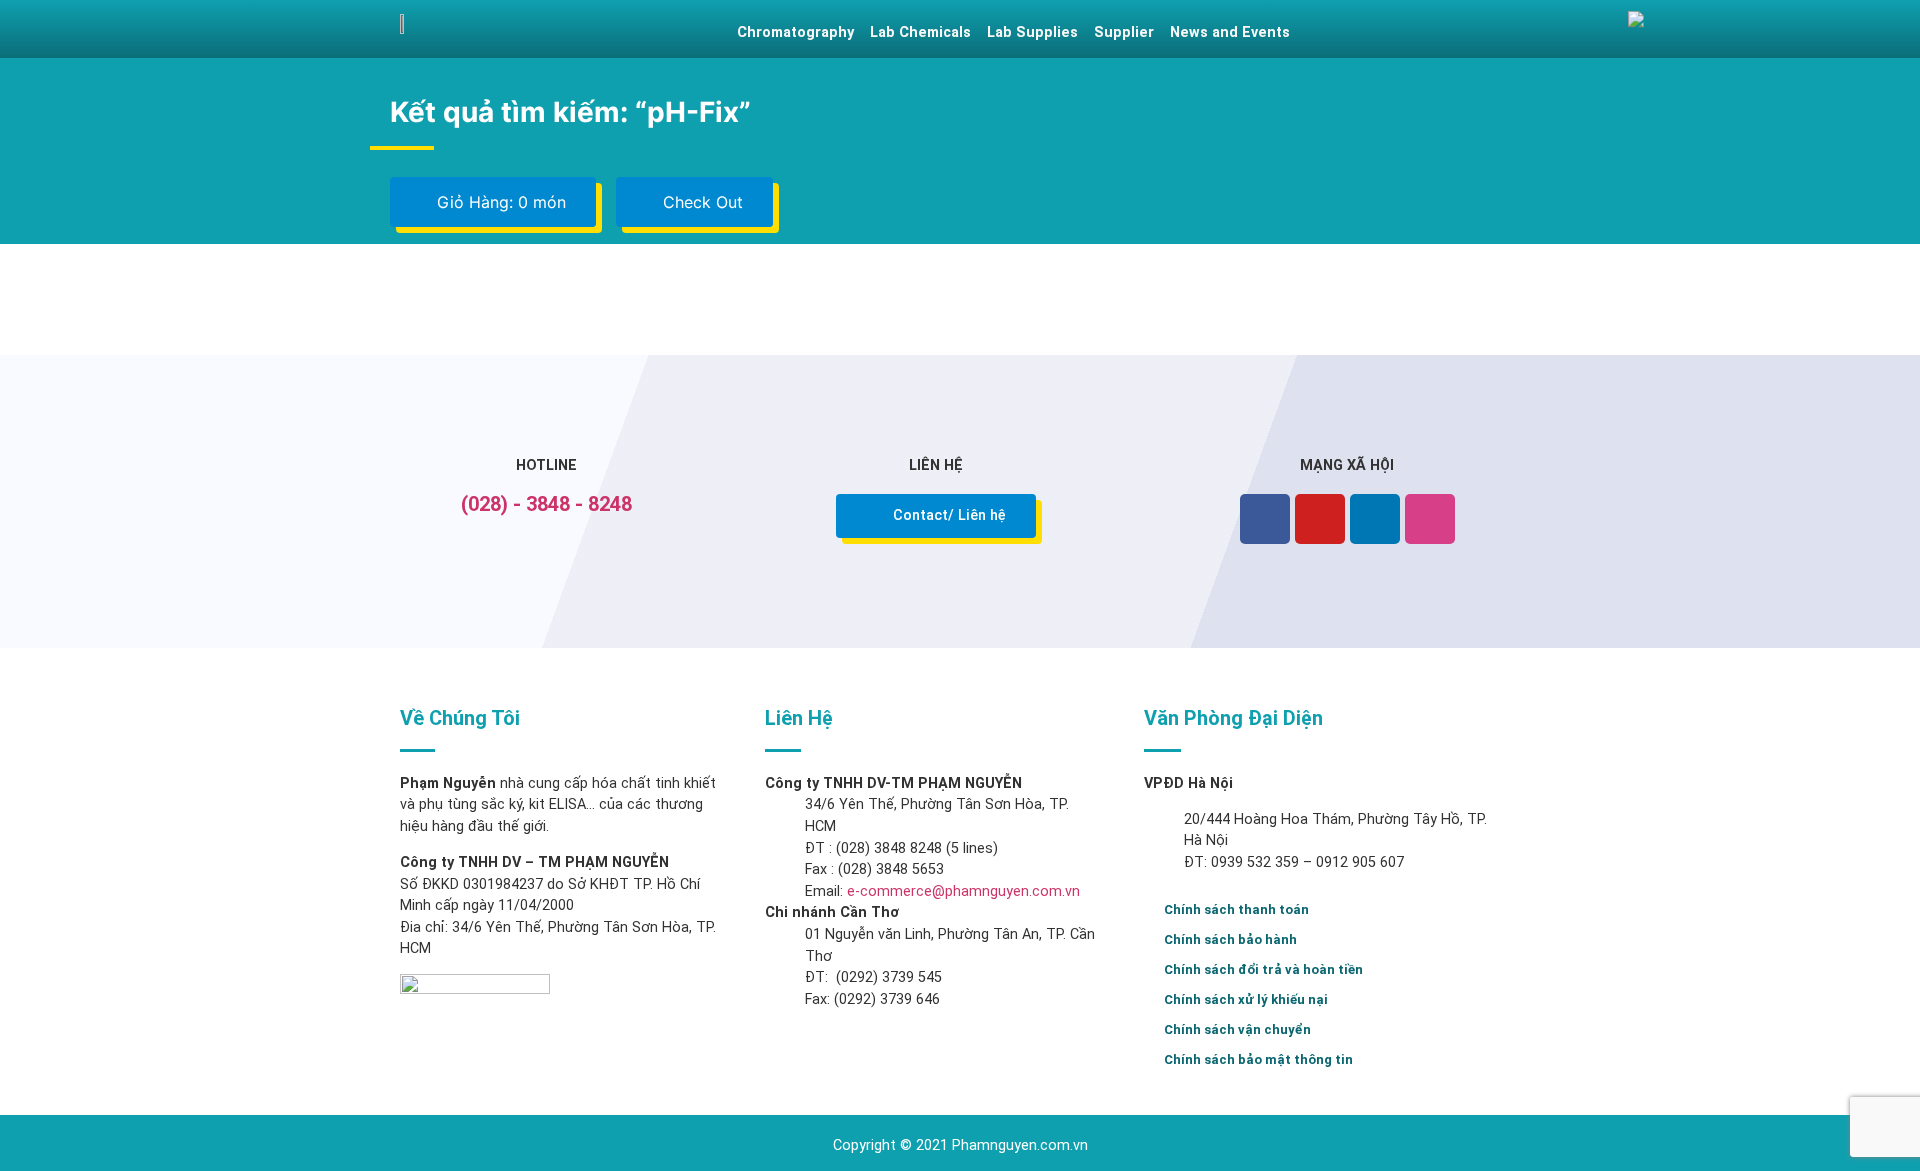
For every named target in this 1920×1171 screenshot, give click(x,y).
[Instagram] (1430, 519)
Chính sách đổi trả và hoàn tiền (1263, 969)
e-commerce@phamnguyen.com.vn (961, 891)
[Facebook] (1265, 519)
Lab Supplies (1032, 32)
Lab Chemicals (920, 32)
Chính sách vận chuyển (1237, 1029)
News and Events (1230, 32)
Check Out (700, 202)
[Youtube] (1320, 519)
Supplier (1124, 32)
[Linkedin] (1375, 519)
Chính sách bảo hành (1230, 939)
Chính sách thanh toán (1236, 909)
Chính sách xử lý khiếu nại (1246, 999)
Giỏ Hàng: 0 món (499, 202)
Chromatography (795, 32)
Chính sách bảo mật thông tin (1258, 1059)
